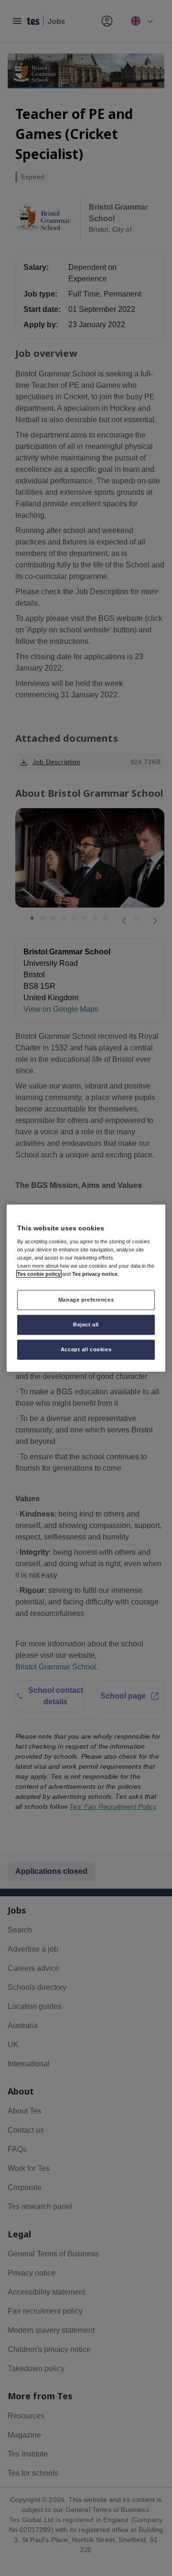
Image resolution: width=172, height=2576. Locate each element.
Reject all (86, 1325)
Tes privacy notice (95, 1274)
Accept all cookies (86, 1349)
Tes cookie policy (39, 1274)
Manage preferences (86, 1300)
